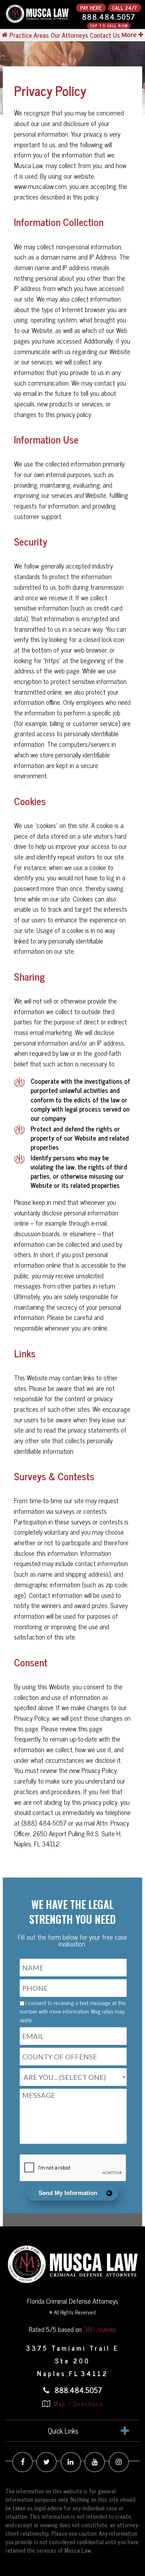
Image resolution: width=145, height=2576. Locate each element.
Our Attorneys (69, 35)
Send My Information (68, 2193)
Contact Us (105, 35)
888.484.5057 (109, 17)
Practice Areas (29, 35)
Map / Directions (77, 2404)
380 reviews (100, 2329)
